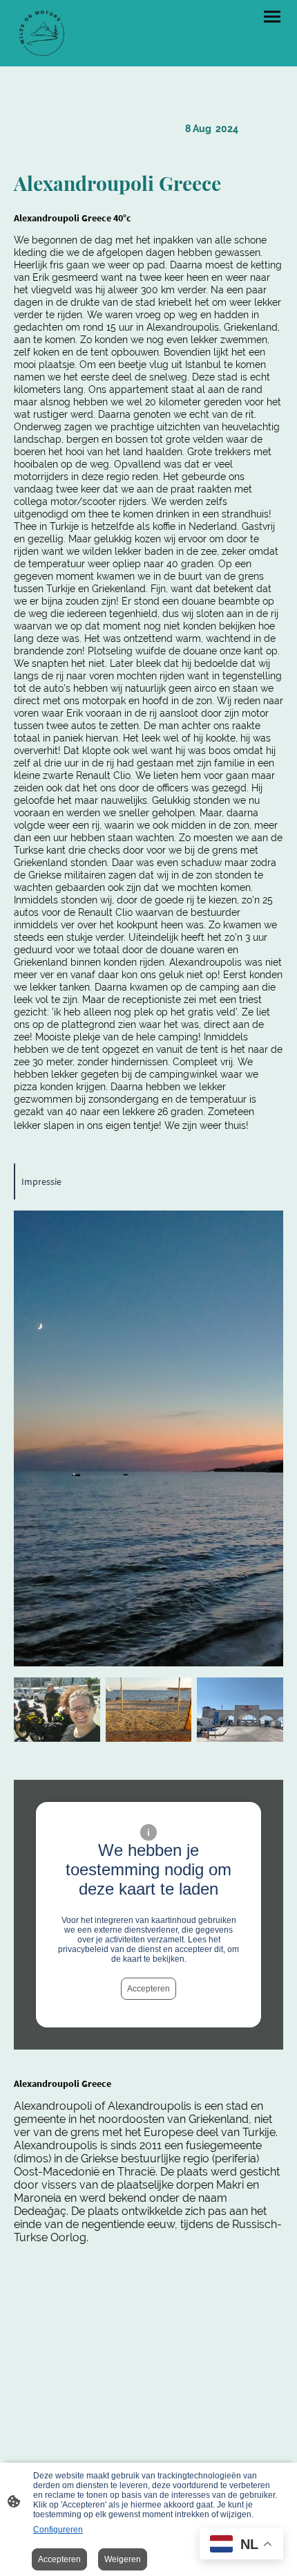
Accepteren (148, 1989)
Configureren (58, 2530)
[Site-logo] (41, 33)
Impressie (41, 1181)
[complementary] (241, 2545)
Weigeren (123, 2559)
